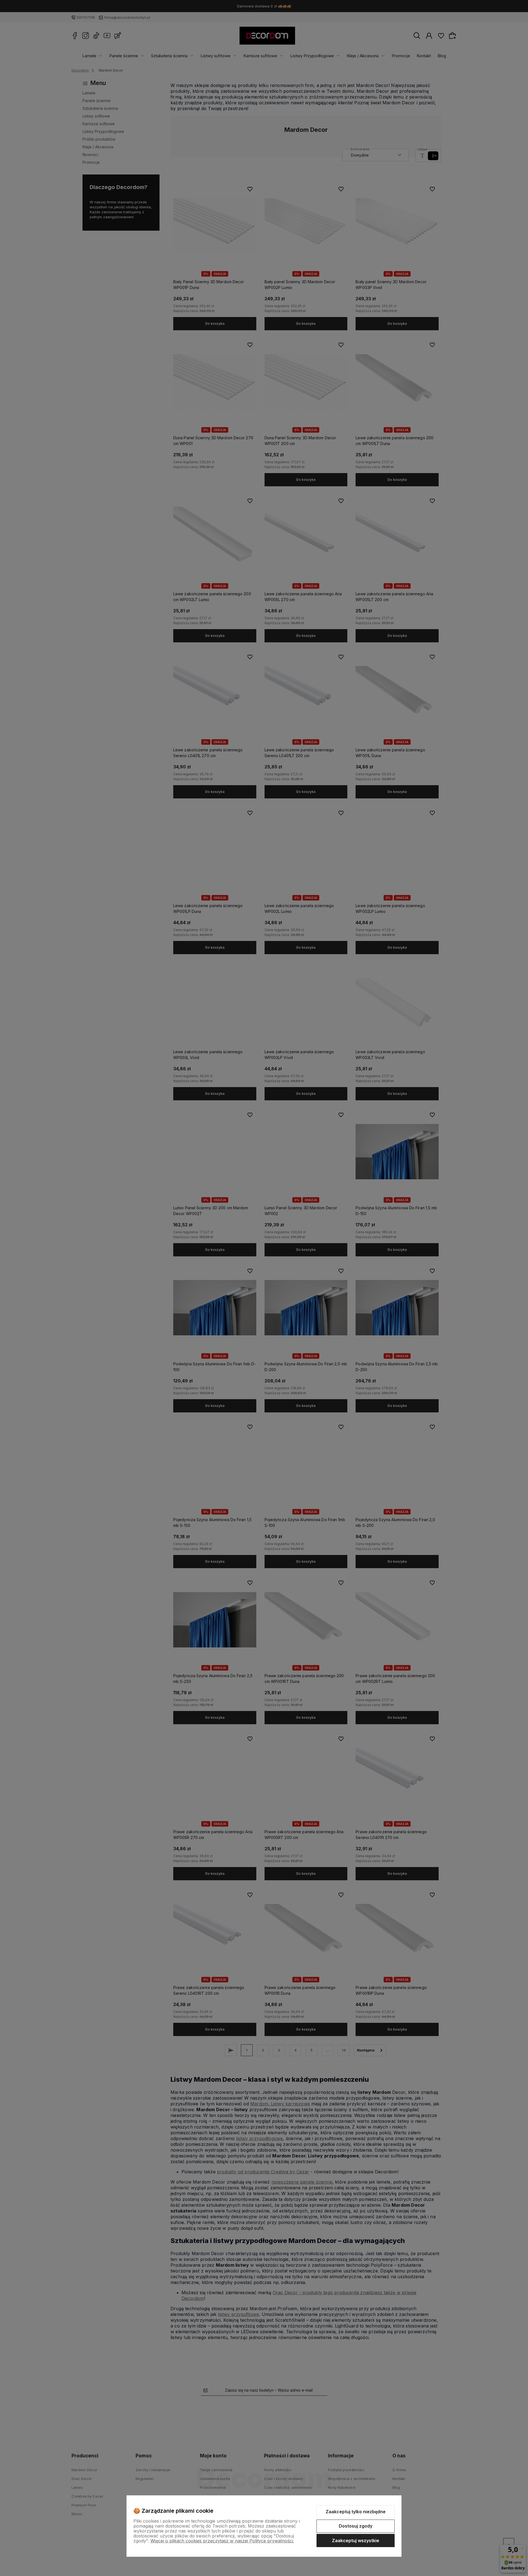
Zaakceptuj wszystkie (356, 2540)
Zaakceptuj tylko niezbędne (356, 2512)
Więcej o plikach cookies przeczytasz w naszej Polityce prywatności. (222, 2541)
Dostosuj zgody (356, 2526)
